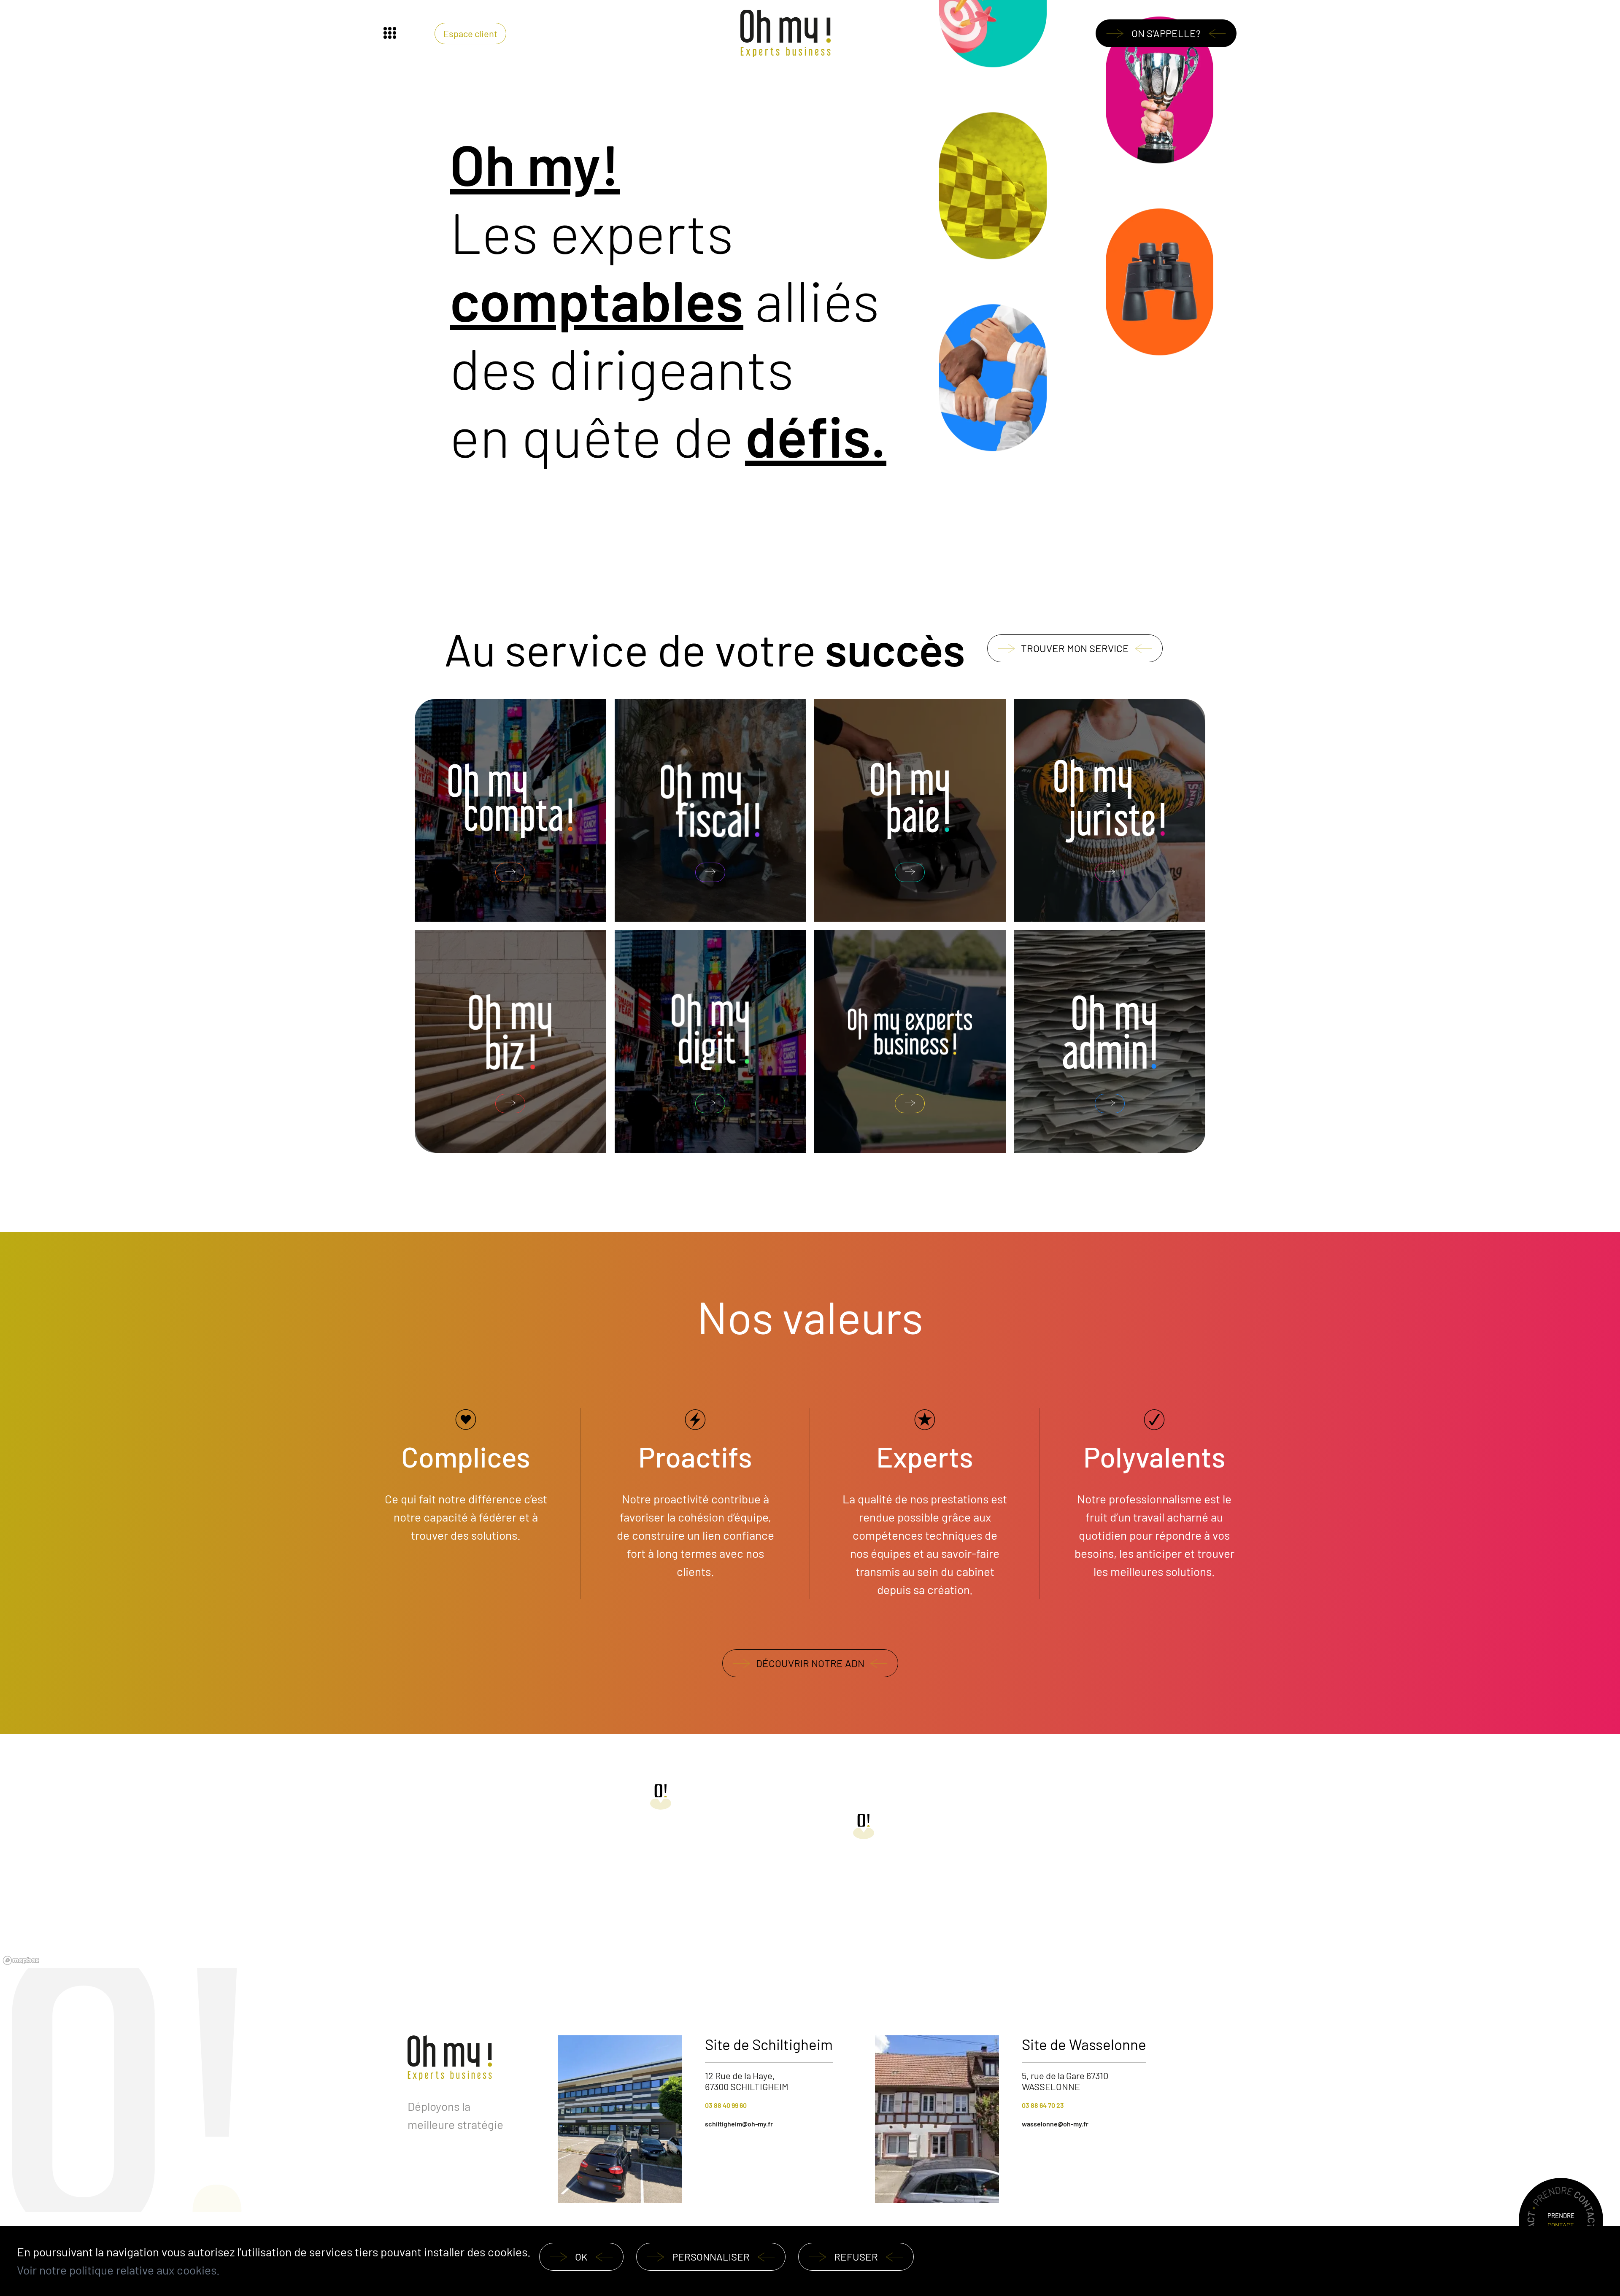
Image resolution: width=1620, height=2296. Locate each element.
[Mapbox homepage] (21, 1960)
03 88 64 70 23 (1043, 2105)
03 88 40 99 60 (726, 2105)
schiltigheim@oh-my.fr (739, 2124)
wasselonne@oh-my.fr (1055, 2124)
